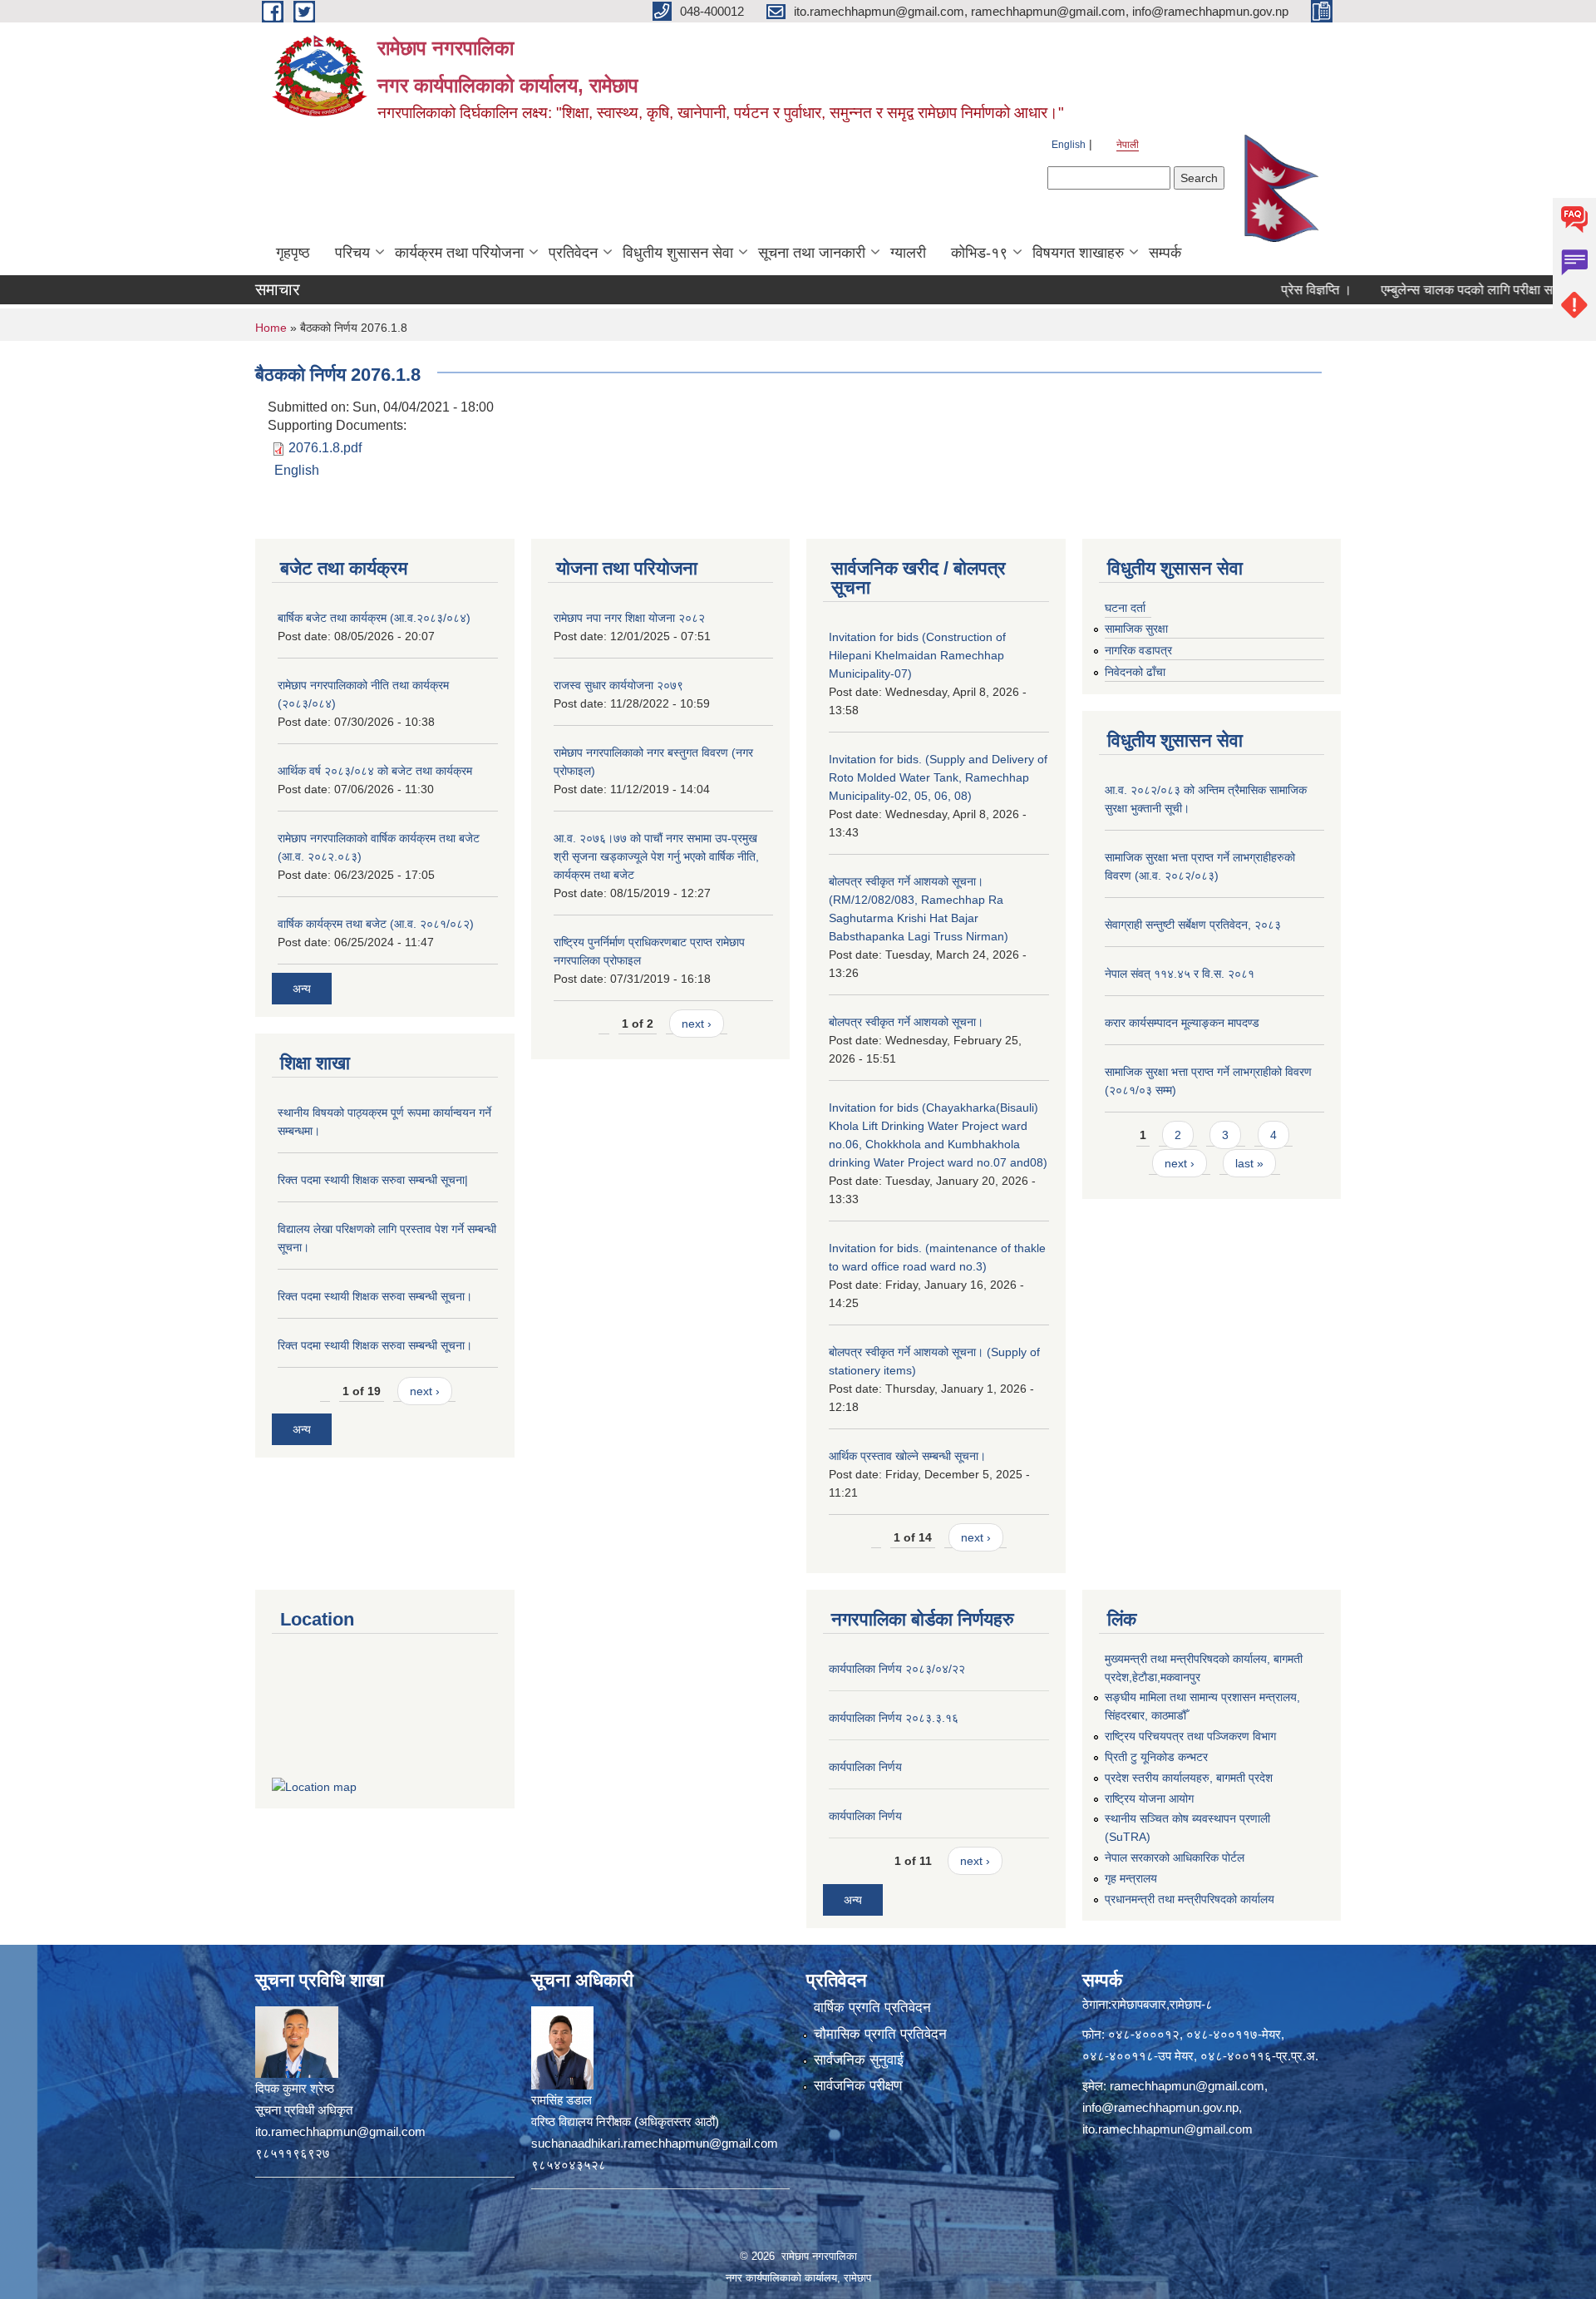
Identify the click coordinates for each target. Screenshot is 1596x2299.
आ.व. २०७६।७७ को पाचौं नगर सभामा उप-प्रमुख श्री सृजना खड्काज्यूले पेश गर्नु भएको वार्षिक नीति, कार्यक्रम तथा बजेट (656, 856)
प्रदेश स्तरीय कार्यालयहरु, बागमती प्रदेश (1189, 1778)
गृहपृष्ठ (293, 253)
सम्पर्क (1165, 253)
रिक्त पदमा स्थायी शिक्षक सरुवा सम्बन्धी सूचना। (375, 1296)
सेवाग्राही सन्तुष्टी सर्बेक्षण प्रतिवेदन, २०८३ (1193, 925)
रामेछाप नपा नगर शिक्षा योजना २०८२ (629, 618)
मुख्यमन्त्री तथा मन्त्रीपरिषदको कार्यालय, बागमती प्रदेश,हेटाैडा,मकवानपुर (1204, 1668)
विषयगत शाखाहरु (1078, 253)
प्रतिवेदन (573, 253)
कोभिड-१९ (979, 253)
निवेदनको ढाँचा (1135, 672)
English (1069, 145)
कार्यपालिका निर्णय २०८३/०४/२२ (897, 1669)
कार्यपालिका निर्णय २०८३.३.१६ (894, 1718)
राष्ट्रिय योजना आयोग (1149, 1798)
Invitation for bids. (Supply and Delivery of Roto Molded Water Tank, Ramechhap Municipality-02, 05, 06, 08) (938, 777)
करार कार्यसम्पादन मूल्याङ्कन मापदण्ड (1182, 1023)
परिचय (352, 253)
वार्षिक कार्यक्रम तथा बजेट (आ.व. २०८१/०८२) (376, 924)
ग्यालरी (908, 253)
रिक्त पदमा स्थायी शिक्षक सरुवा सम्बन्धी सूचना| (373, 1180)
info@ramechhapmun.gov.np (1160, 2107)
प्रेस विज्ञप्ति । (1266, 290)
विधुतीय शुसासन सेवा (678, 253)
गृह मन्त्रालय (1131, 1878)
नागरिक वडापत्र (1138, 650)
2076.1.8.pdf (325, 448)
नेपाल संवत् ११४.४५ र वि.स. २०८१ (1180, 974)
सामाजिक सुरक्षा (1136, 629)
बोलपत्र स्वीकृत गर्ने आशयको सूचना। (906, 1022)
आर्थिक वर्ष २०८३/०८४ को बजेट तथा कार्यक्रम (375, 771)
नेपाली (1128, 145)
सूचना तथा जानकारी (812, 253)
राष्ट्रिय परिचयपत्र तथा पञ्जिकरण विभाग (1190, 1736)
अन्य (302, 989)
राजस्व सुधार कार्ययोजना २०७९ (618, 685)
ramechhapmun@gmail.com (1187, 2086)
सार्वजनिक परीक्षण (858, 2086)
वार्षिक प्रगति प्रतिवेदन (872, 2008)
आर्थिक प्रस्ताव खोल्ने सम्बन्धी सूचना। (907, 1456)
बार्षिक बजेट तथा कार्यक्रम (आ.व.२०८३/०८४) (374, 618)
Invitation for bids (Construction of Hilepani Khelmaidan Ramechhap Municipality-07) (917, 655)
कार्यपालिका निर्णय (865, 1767)
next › (425, 1391)
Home (271, 328)
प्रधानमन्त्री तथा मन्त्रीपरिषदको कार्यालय (1190, 1899)
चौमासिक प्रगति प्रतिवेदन (880, 2034)
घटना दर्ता (1125, 608)
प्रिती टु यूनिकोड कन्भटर (1156, 1757)
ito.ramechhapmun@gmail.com (1167, 2129)
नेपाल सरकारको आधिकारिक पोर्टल (1175, 1857)
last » (1249, 1163)
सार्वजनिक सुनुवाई (859, 2060)
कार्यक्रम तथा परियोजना (459, 253)
